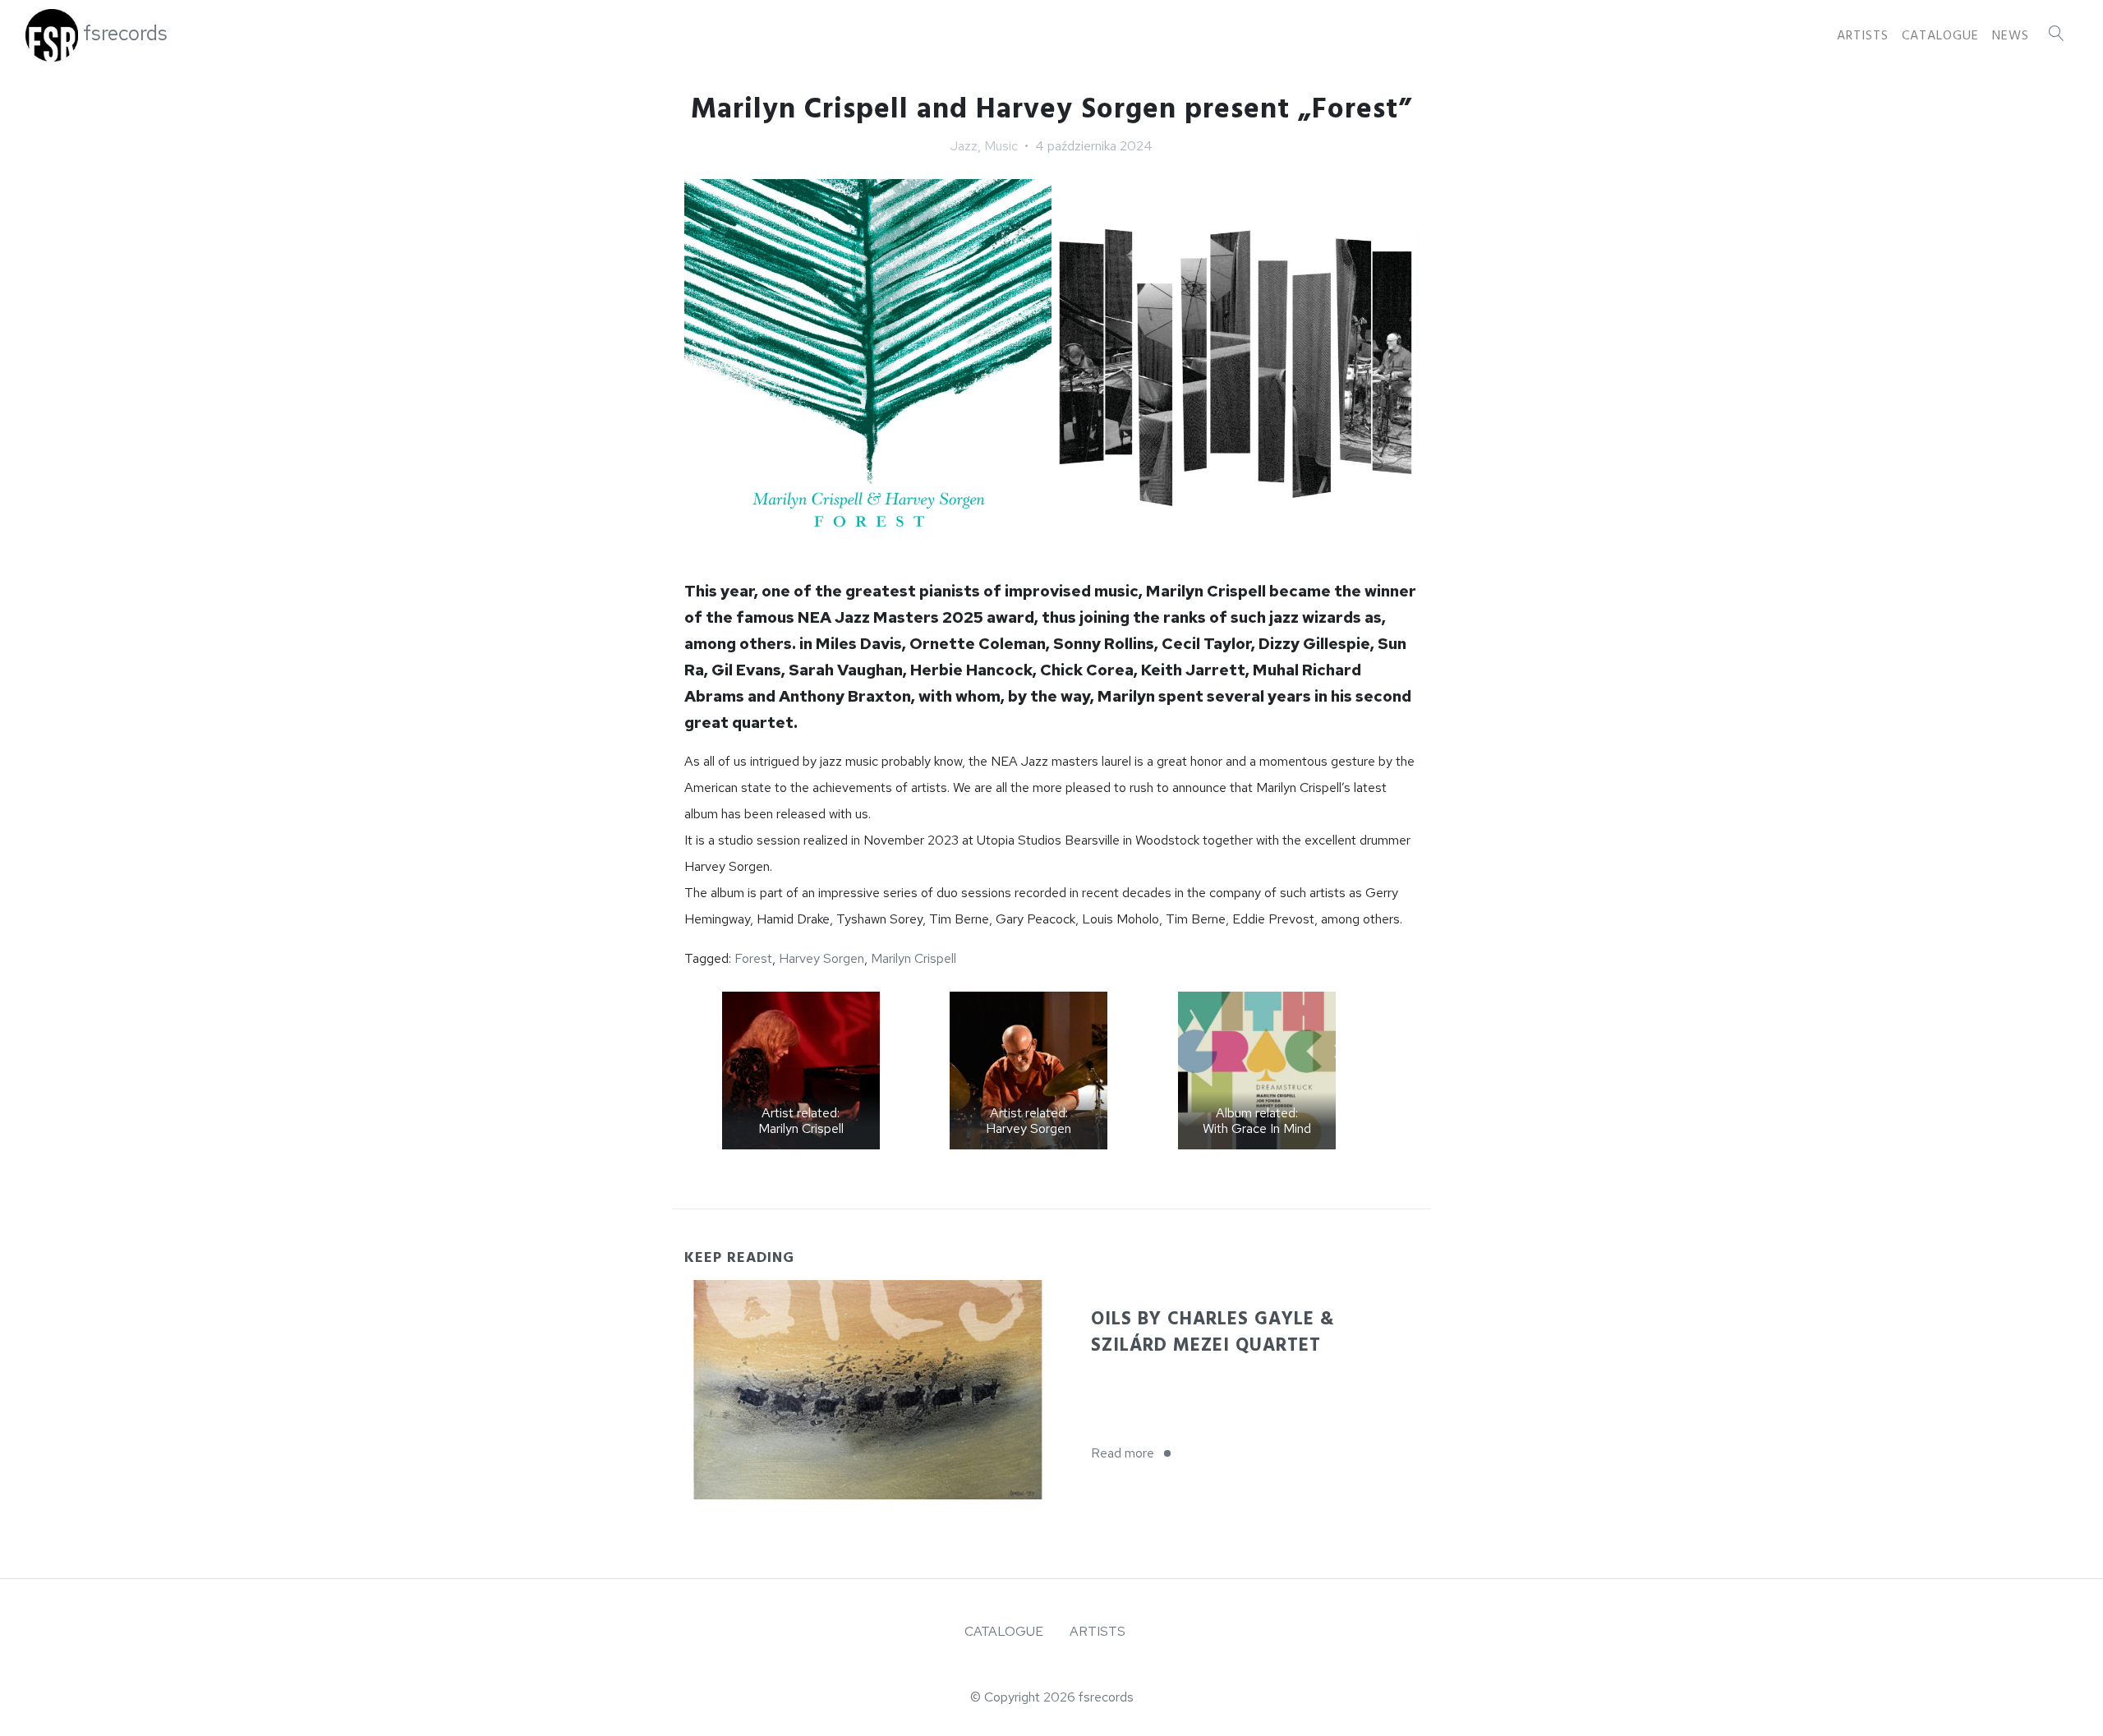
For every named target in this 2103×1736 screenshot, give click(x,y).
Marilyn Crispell (913, 958)
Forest (753, 958)
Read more (1136, 1453)
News (2011, 35)
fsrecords (125, 33)
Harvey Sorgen (821, 958)
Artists (1863, 35)
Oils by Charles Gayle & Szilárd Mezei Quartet (1213, 1332)
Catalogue (1940, 35)
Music (1001, 146)
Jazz (964, 146)
